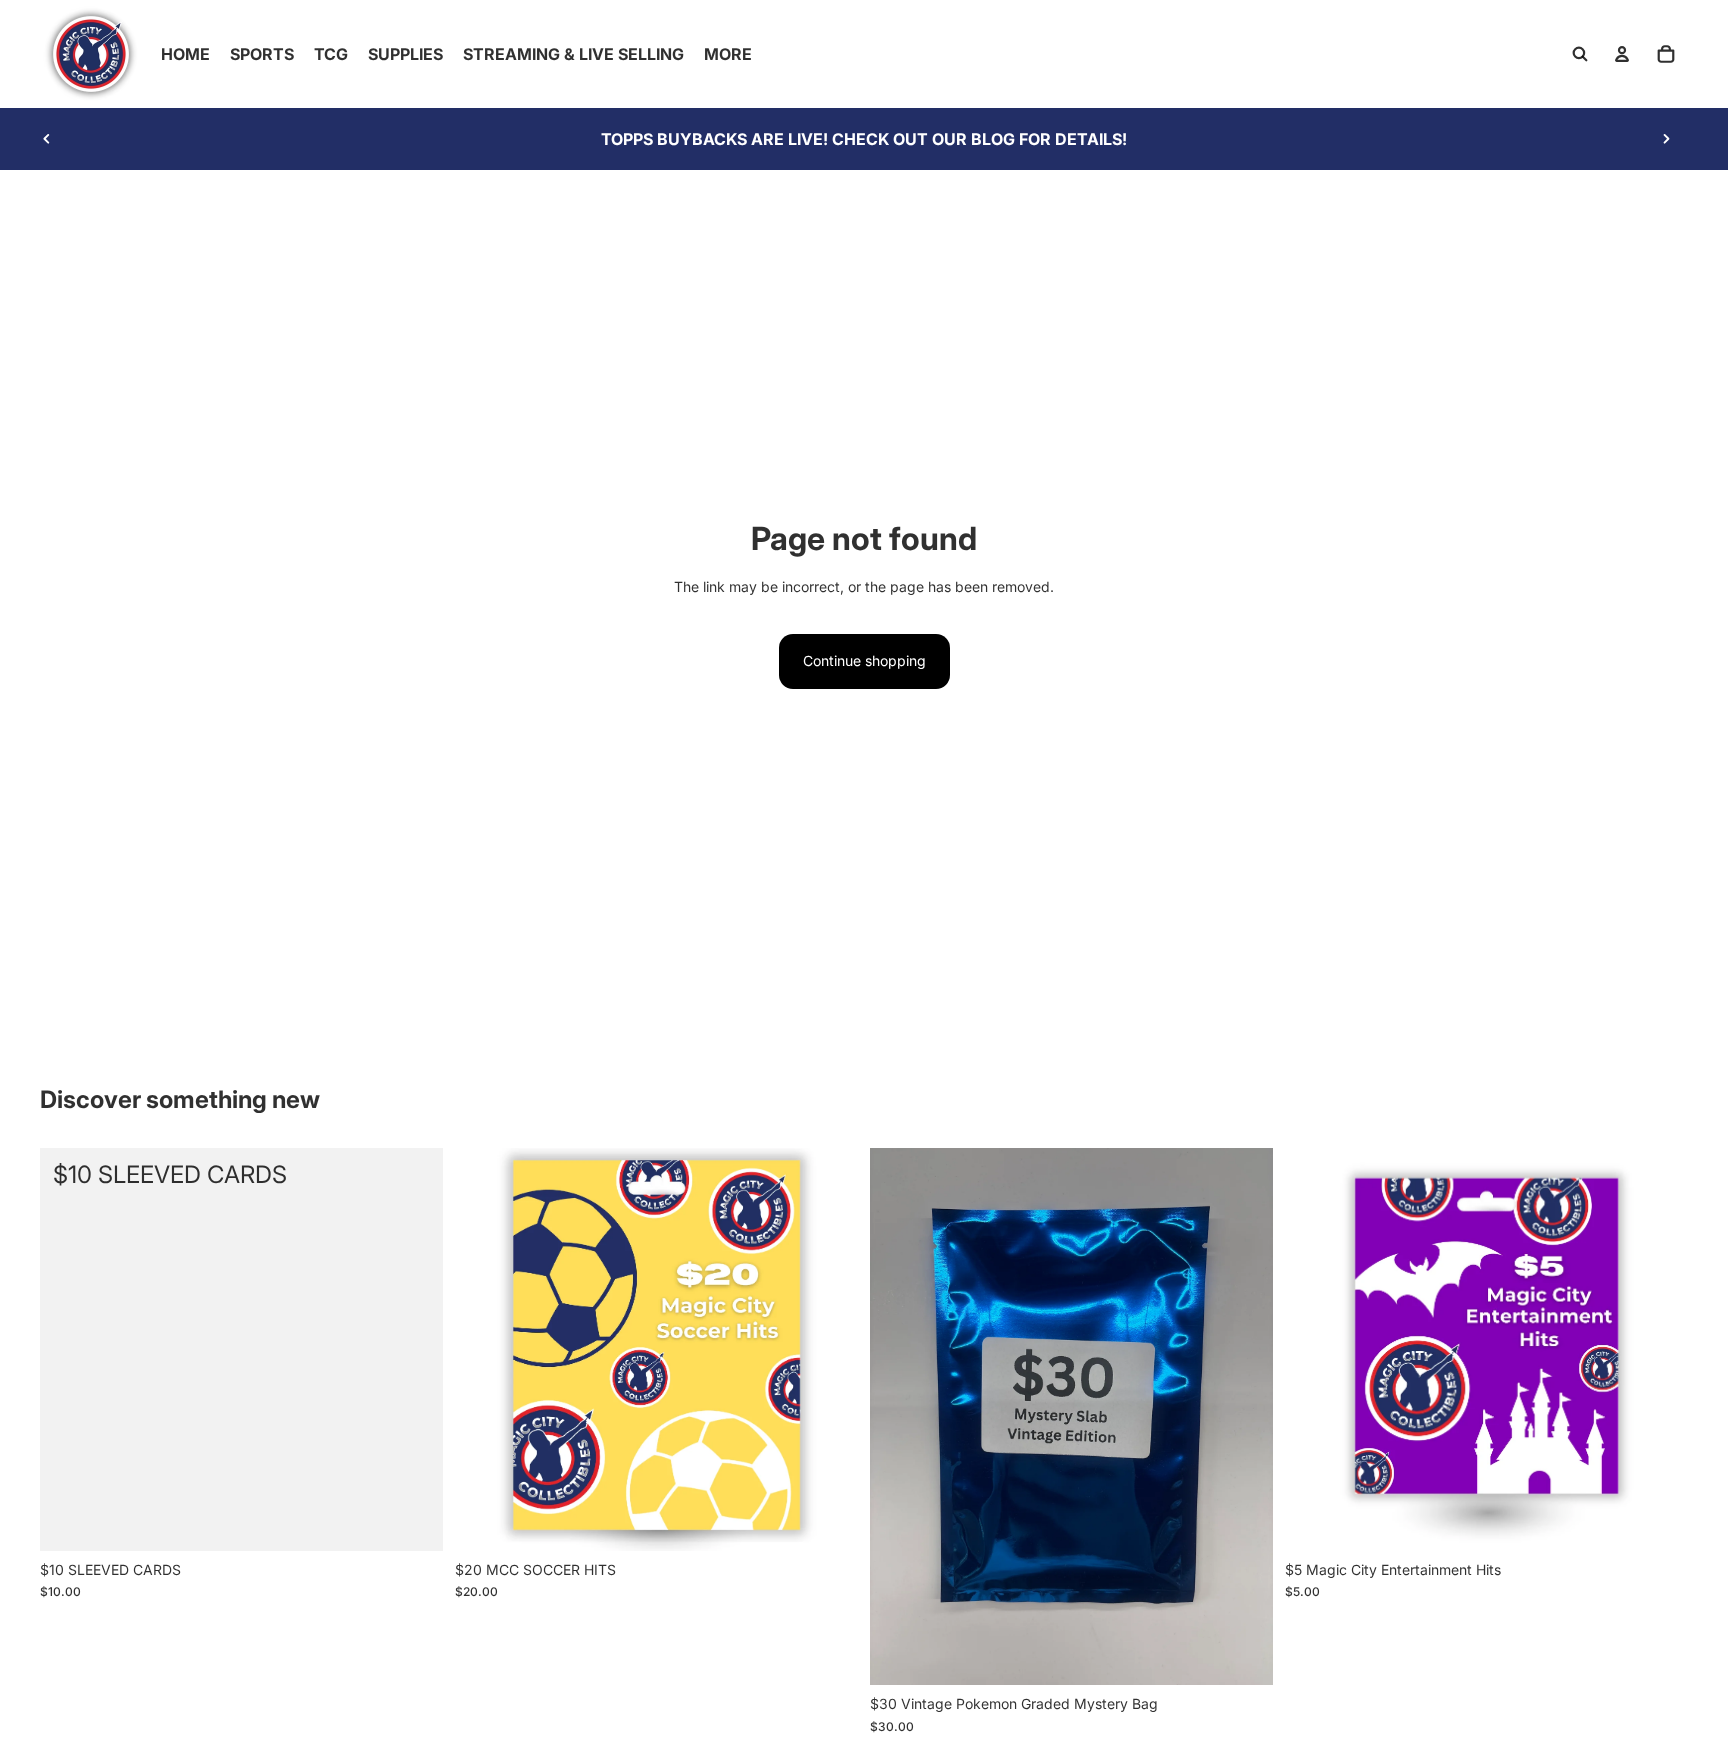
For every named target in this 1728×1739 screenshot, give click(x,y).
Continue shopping (864, 660)
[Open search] (1580, 54)
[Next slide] (1666, 139)
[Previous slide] (47, 139)
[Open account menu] (1622, 54)
